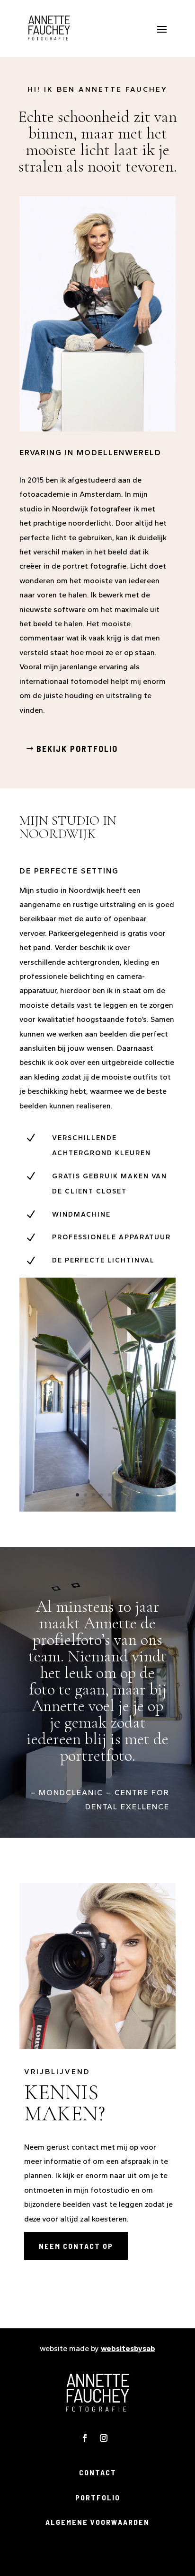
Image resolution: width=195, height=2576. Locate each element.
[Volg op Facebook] (85, 2438)
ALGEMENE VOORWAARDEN (97, 2522)
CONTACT (98, 2472)
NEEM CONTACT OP (76, 2246)
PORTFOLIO (98, 2497)
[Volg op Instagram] (104, 2438)
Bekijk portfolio (77, 749)
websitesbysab (128, 2348)
